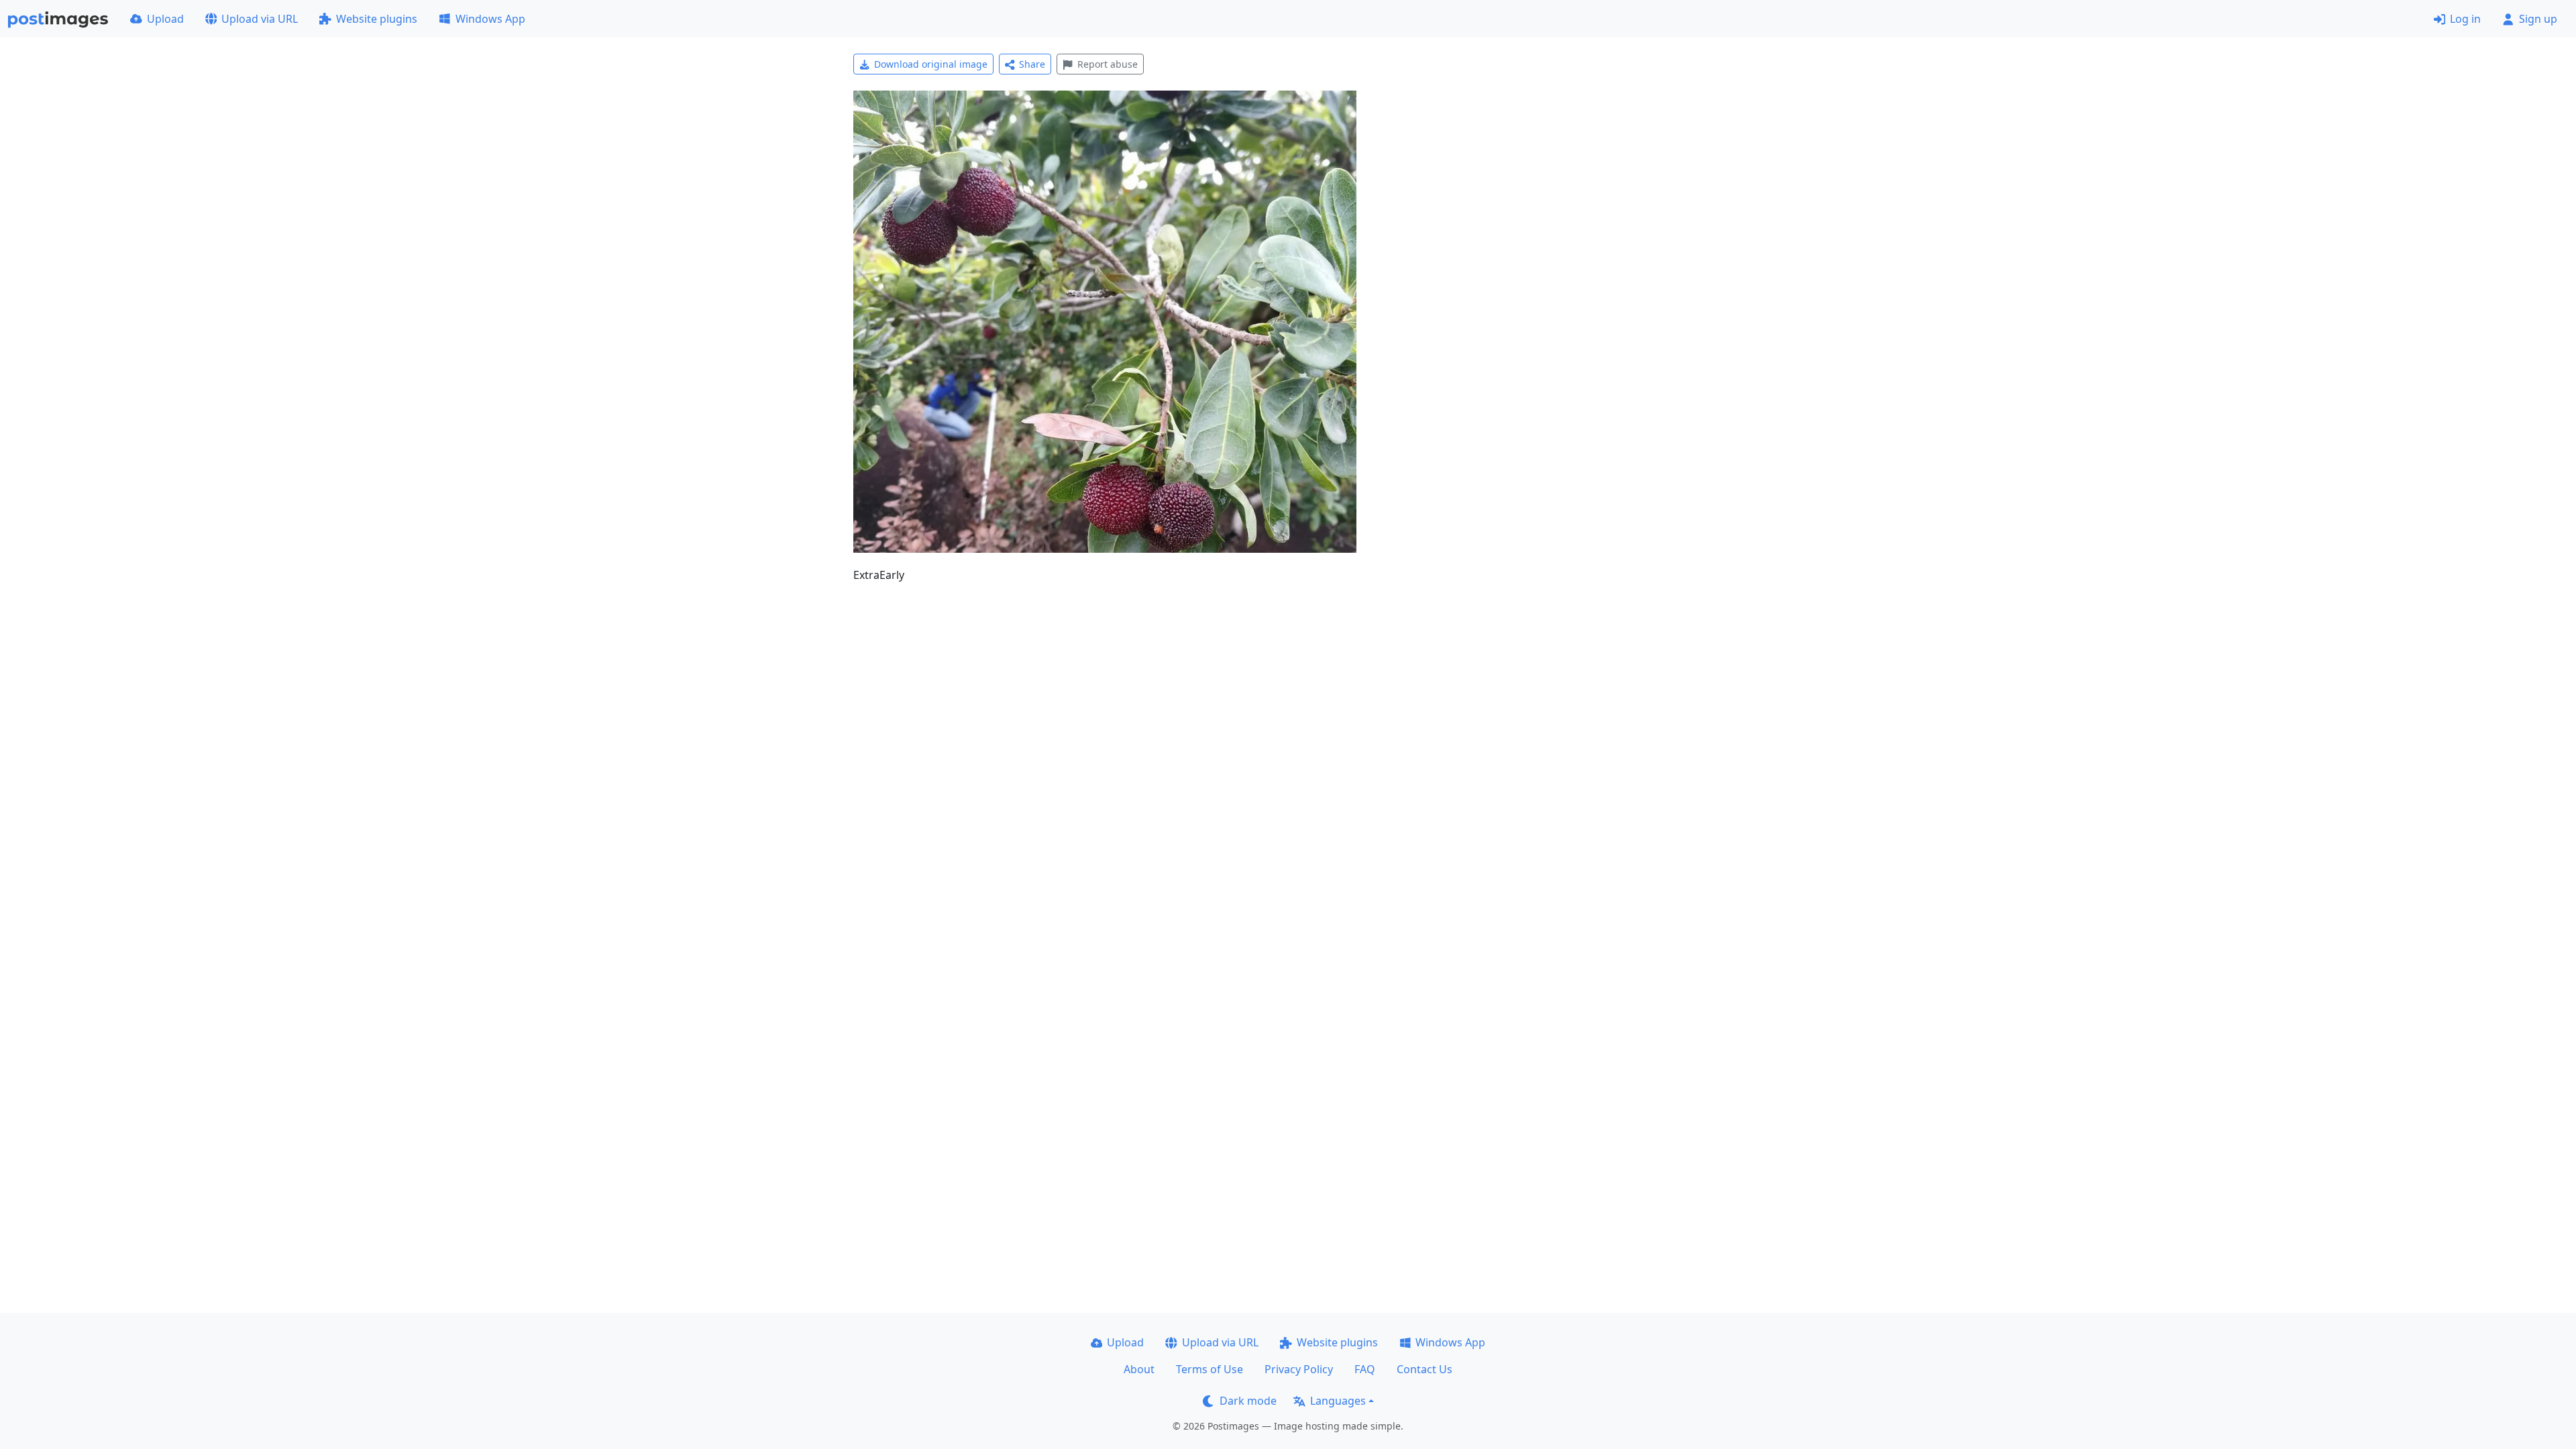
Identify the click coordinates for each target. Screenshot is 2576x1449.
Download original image (931, 64)
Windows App (490, 19)
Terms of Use (1210, 1369)
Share (1032, 64)
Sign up (2538, 19)
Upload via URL (260, 19)
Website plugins (377, 19)
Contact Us (1425, 1369)
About (1139, 1369)
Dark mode (1248, 1401)
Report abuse (1108, 64)
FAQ (1365, 1369)
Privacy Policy (1299, 1369)
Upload (165, 19)
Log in (2465, 19)
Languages (1338, 1401)
